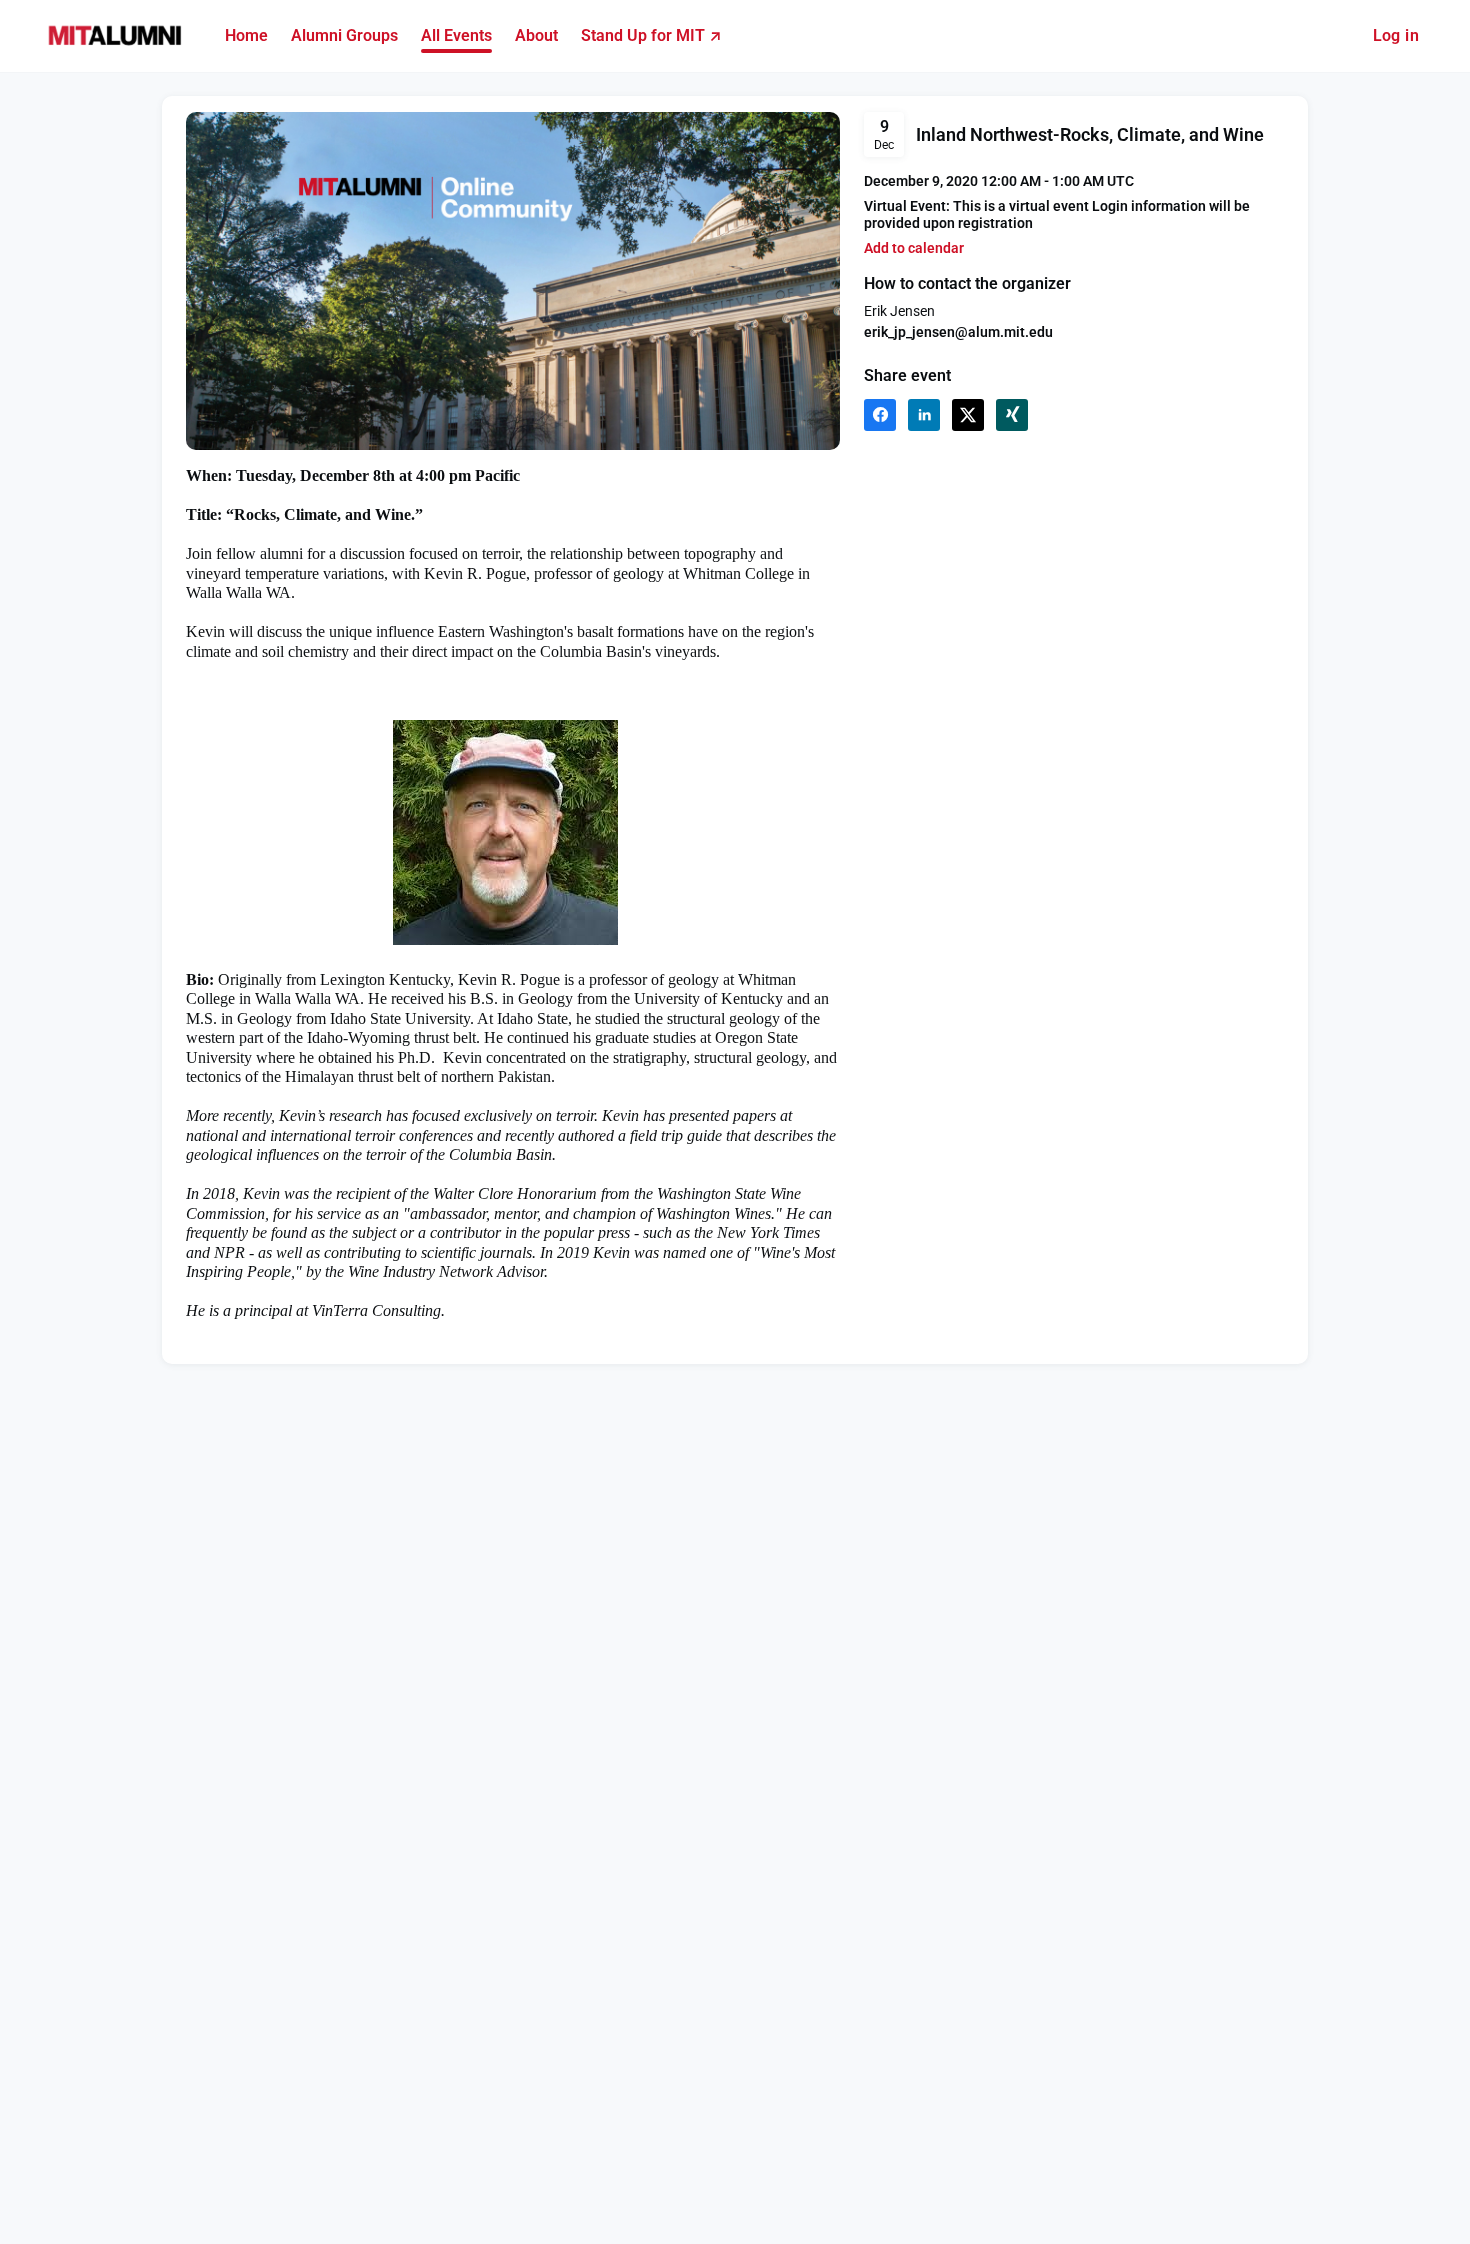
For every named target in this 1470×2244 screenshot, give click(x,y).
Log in (1396, 35)
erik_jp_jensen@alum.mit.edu (958, 332)
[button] (914, 248)
